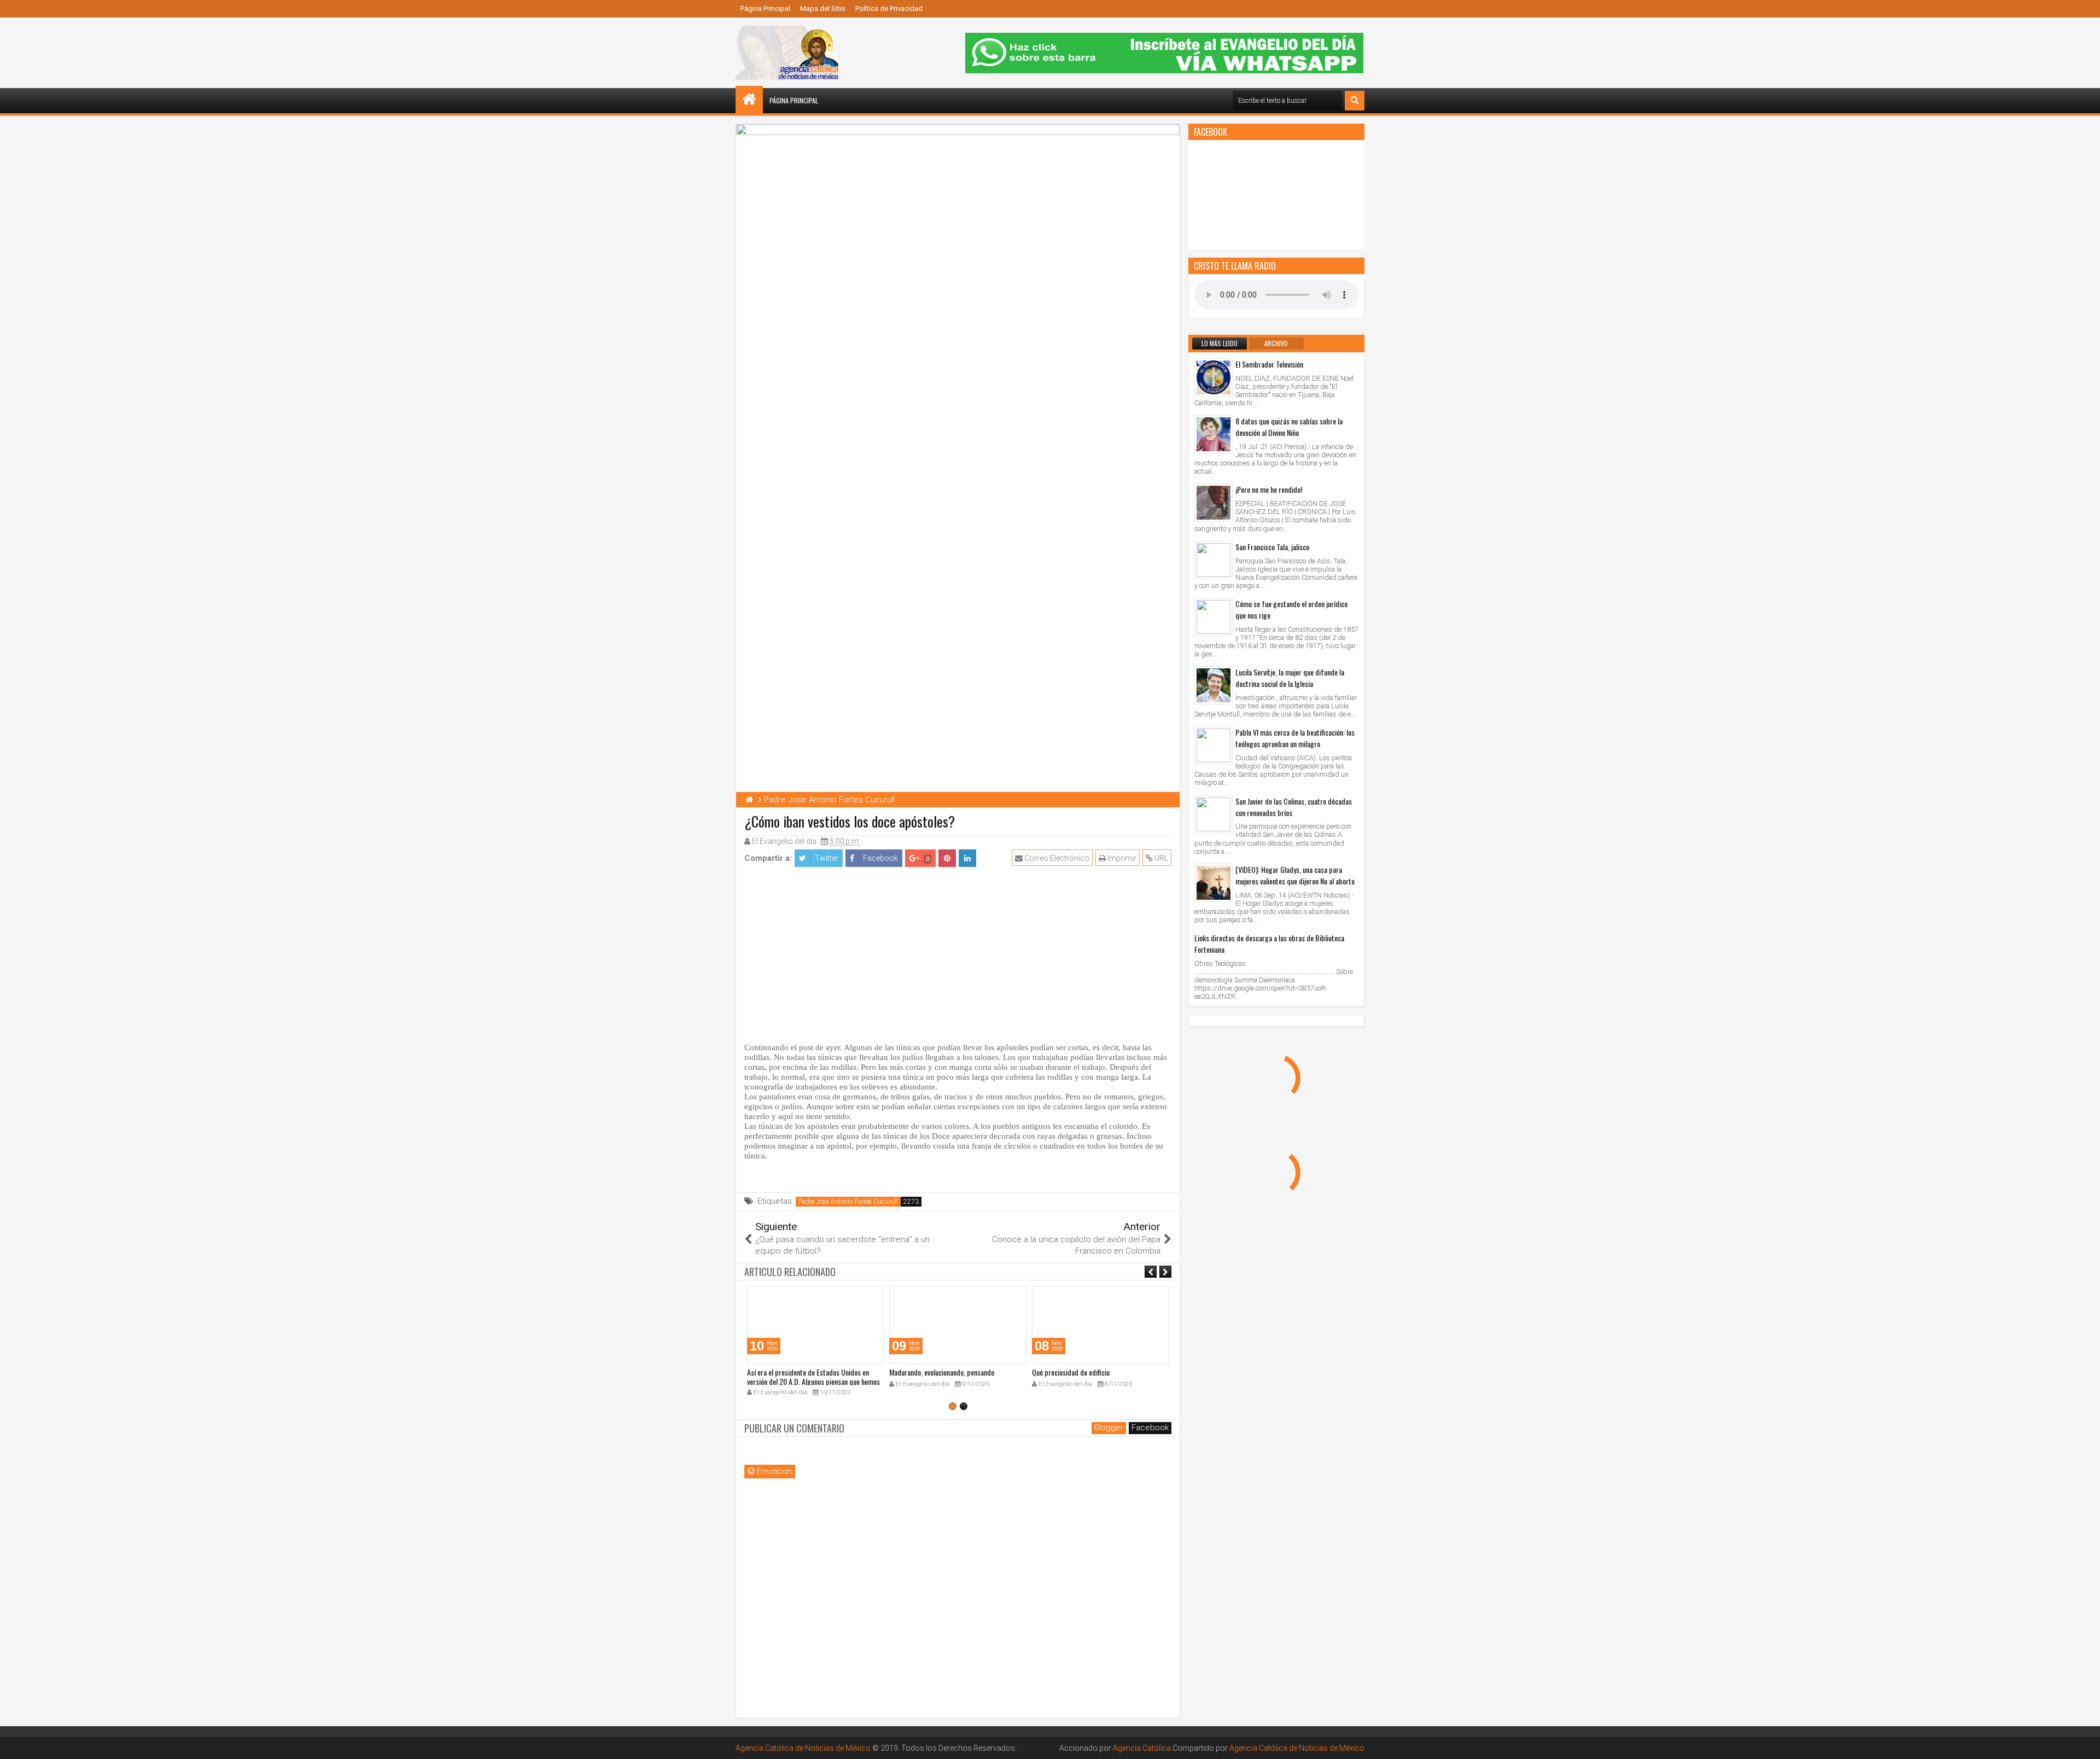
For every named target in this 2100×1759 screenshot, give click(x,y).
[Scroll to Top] (2084, 1743)
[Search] (1355, 101)
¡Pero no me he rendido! (1269, 489)
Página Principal (765, 8)
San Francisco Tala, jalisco (1272, 547)
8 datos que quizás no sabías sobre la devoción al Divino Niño (1289, 427)
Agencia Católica (1142, 1748)
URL (1160, 858)
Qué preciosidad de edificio (1071, 1372)
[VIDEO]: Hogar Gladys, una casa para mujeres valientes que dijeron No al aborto (1295, 875)
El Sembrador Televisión (1269, 364)
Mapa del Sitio (823, 8)
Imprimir (1121, 858)
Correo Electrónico (1056, 858)
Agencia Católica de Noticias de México (803, 1748)
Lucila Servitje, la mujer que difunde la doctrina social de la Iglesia (1290, 678)
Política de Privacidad (889, 8)
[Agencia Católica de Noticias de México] (749, 100)
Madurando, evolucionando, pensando (942, 1372)
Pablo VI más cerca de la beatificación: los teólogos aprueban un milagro (1295, 738)
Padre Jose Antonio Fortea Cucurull (848, 1202)
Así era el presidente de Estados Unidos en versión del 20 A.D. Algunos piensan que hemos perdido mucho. (813, 1381)
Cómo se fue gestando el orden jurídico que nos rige (1291, 609)
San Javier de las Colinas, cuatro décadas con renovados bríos (1294, 807)
